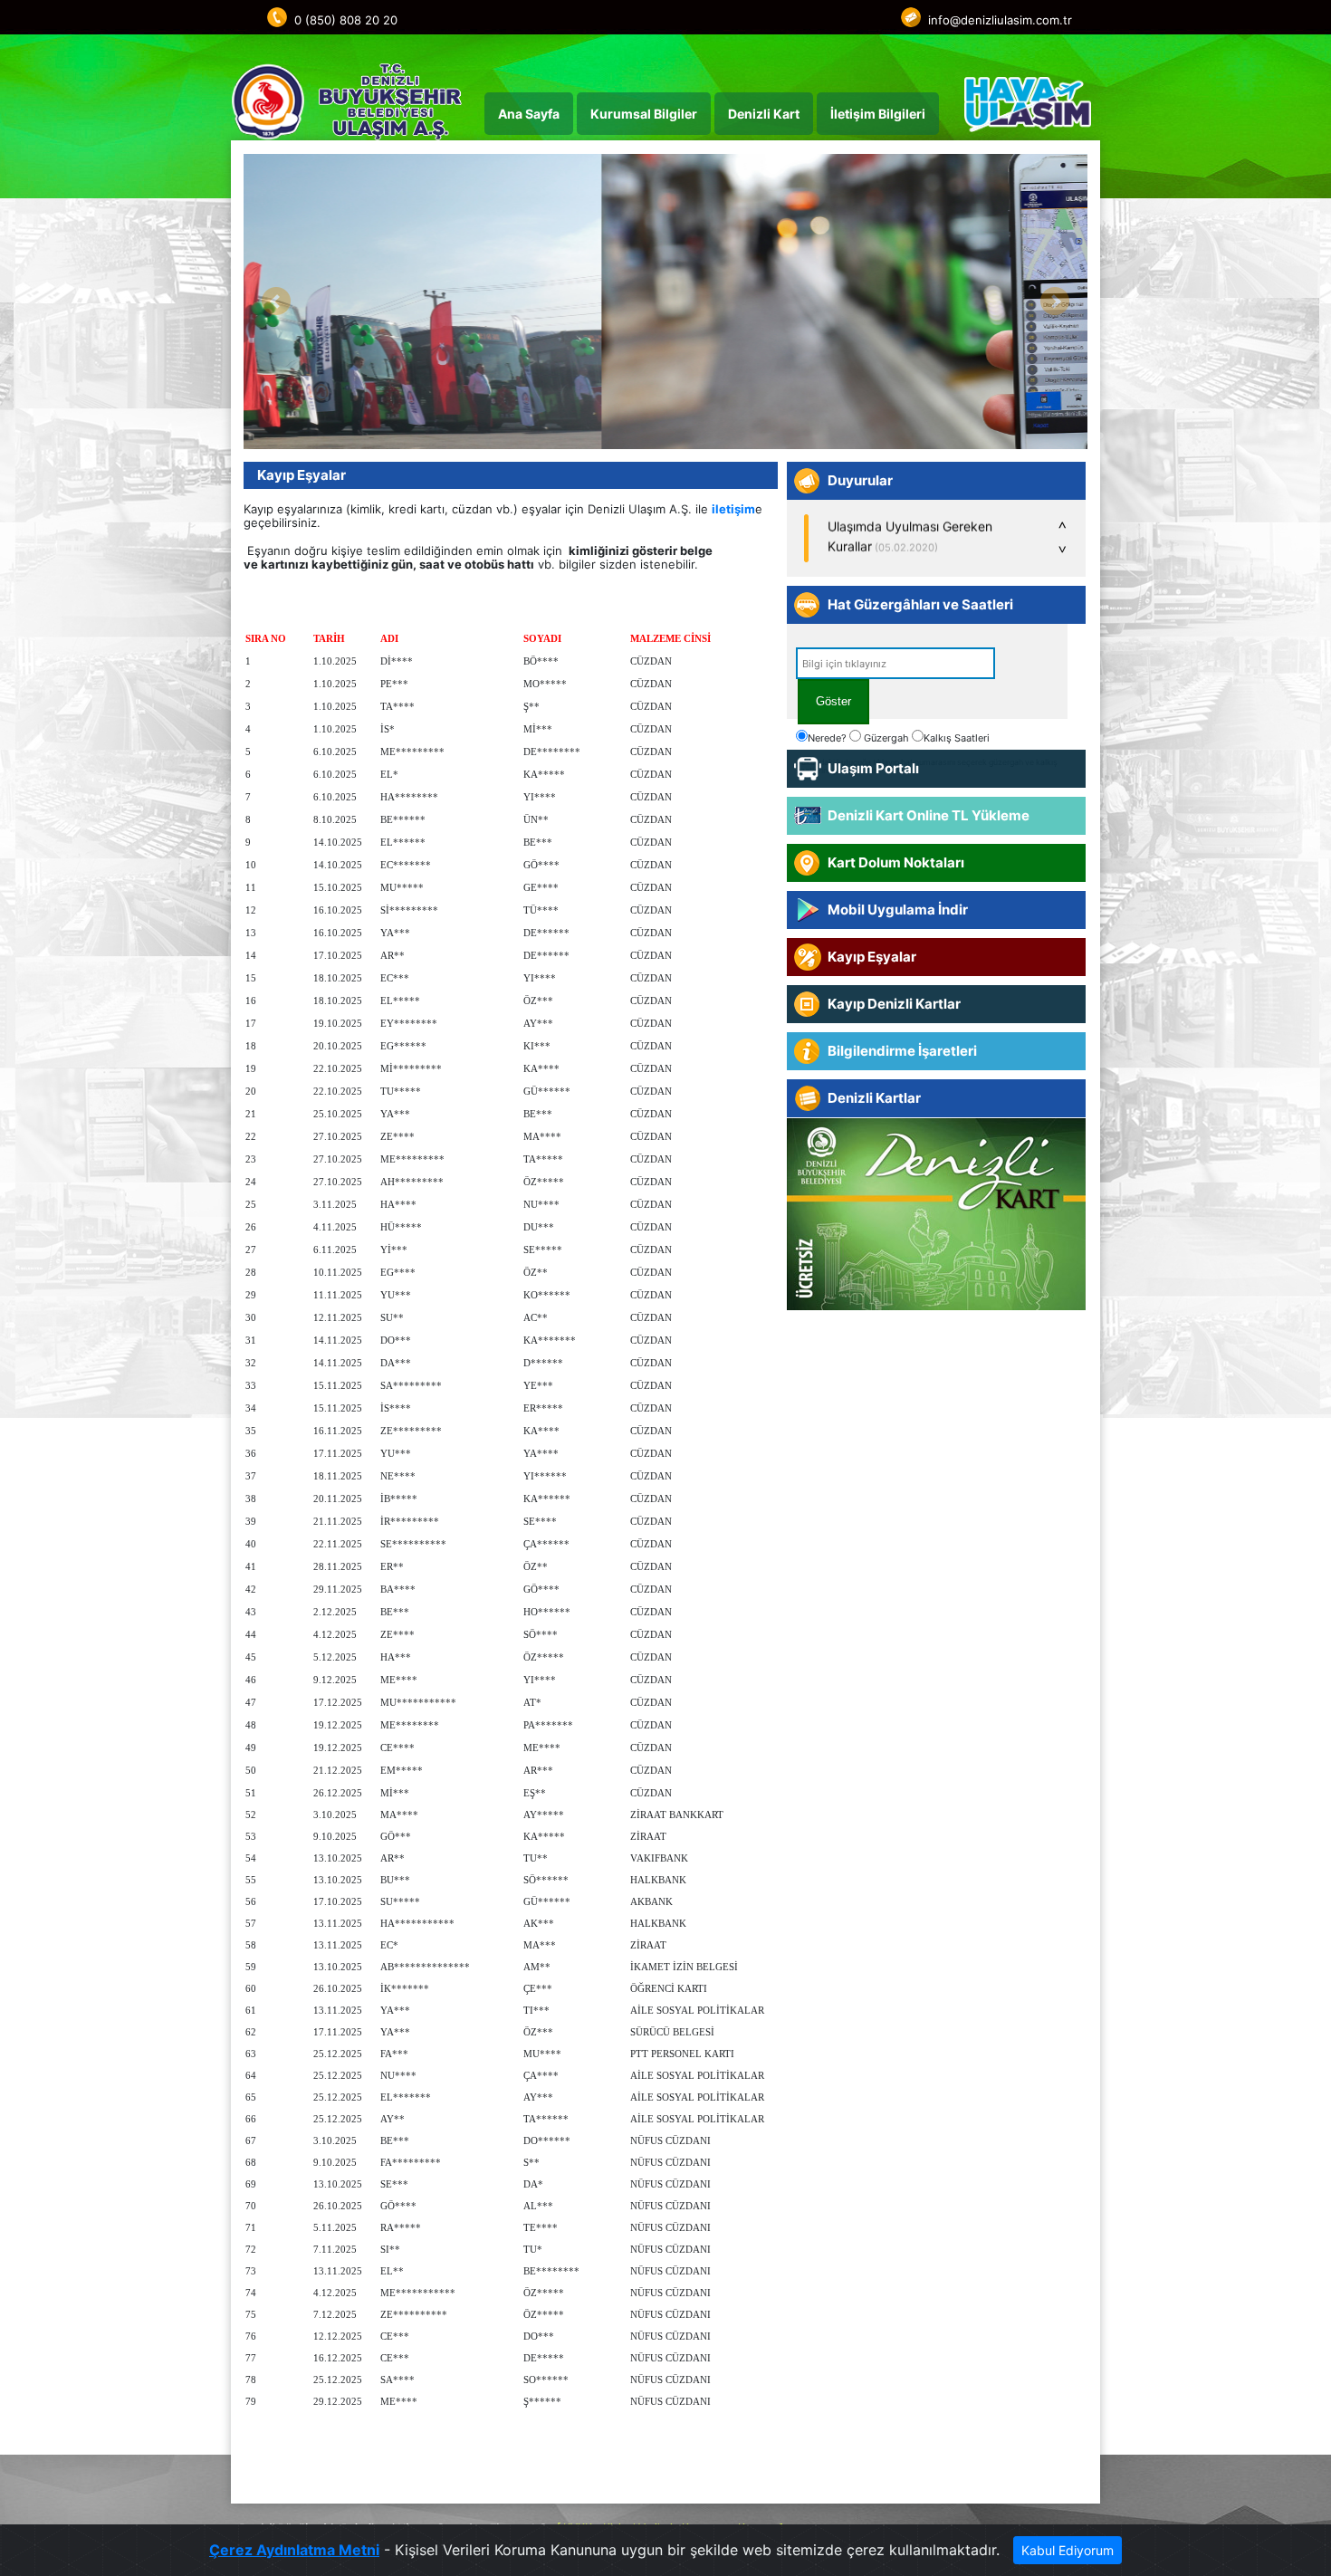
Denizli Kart (764, 114)
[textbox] (895, 663)
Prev (276, 302)
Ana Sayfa (529, 114)
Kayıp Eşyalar (302, 475)
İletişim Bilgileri (878, 114)
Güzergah (885, 738)
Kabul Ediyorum (1068, 2550)
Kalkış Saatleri (957, 738)
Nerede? (827, 738)
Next (1055, 302)
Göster (833, 701)
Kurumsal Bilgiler (644, 114)
